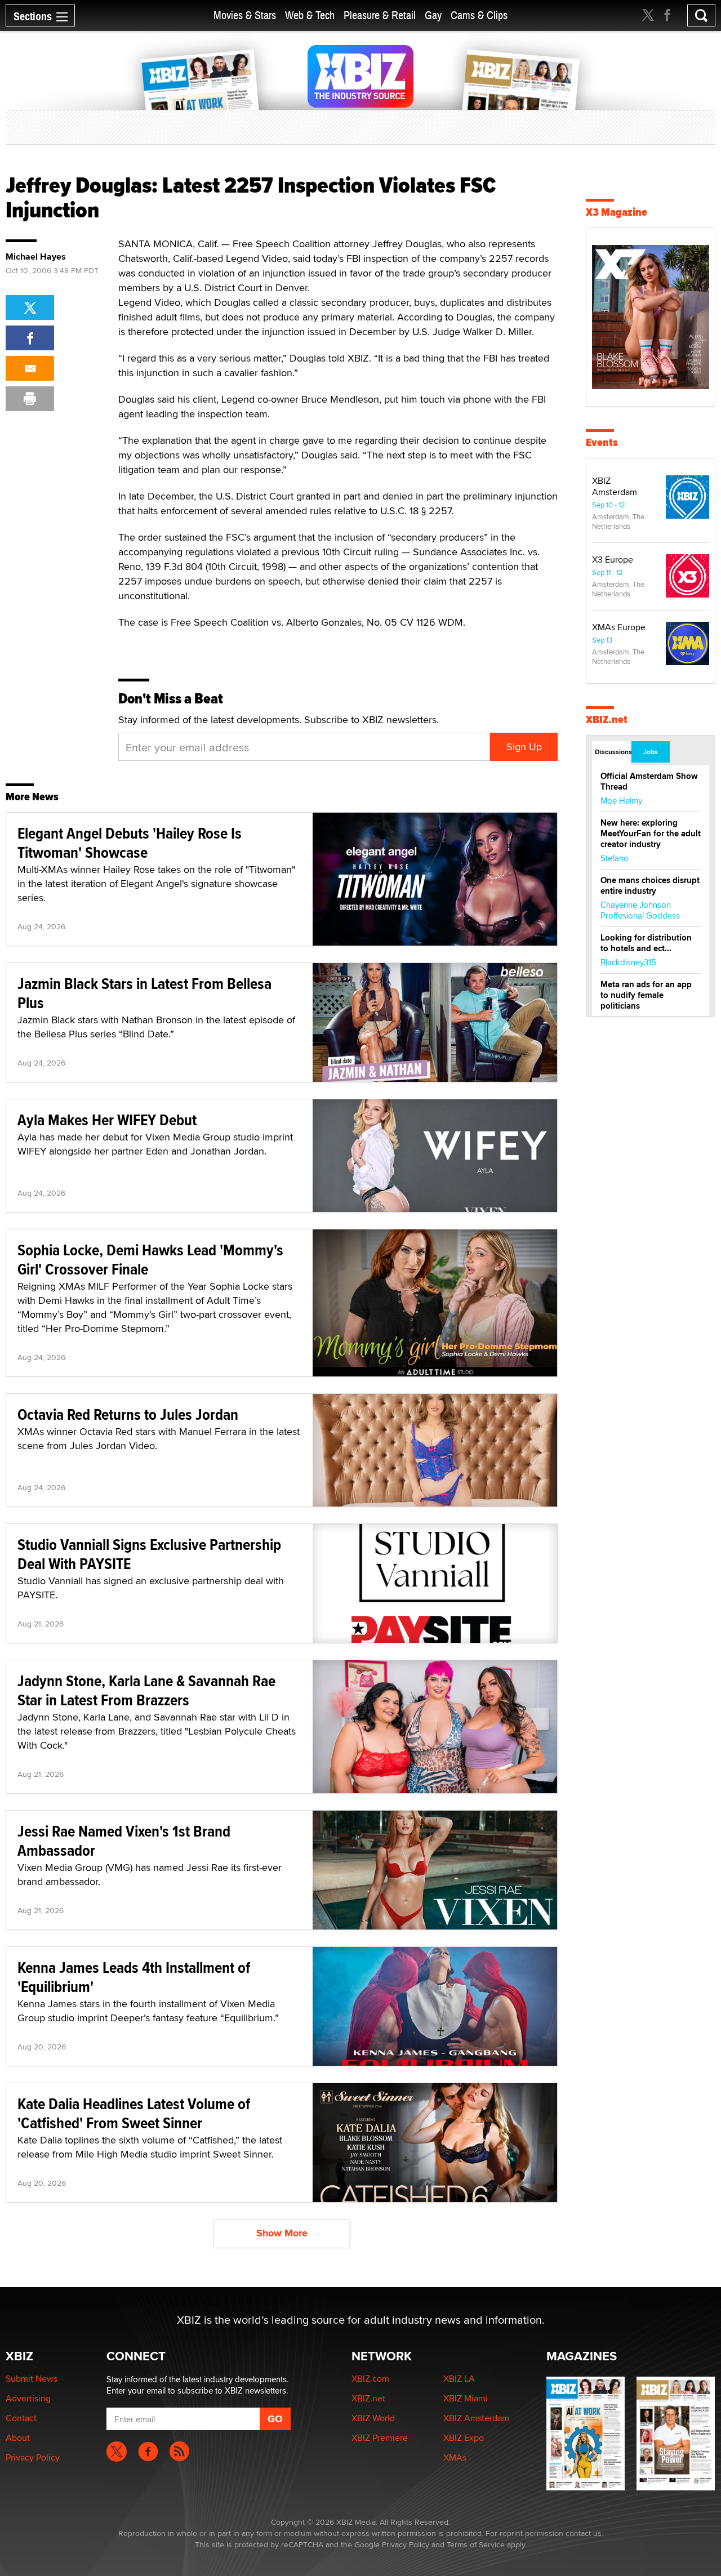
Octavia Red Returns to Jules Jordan (128, 1414)
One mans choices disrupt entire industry (650, 886)
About (18, 2438)
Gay (433, 15)
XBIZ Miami (466, 2398)
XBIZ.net (607, 719)
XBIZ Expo (464, 2438)
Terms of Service (476, 2544)
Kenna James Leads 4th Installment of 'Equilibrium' (134, 1977)
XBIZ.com (370, 2379)
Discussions (613, 752)
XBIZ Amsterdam (615, 486)
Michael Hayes (36, 257)
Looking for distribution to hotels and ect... (646, 943)
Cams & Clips (479, 15)
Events (602, 442)
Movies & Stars (245, 15)
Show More (282, 2233)
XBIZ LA (459, 2379)
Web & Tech (310, 15)
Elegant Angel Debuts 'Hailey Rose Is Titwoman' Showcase (130, 843)
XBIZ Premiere (380, 2438)
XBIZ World (373, 2418)
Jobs (651, 752)
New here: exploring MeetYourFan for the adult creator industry (651, 834)
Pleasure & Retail (380, 15)
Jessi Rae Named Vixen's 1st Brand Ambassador (124, 1841)
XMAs (455, 2457)
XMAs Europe (619, 627)
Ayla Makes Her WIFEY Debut (107, 1120)
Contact (21, 2418)
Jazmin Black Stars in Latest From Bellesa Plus (144, 993)
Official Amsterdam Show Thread (649, 781)
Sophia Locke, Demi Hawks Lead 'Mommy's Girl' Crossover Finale (150, 1260)
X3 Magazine (617, 212)
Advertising (28, 2398)
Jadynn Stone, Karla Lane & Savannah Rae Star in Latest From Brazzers (146, 1690)
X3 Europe (613, 560)
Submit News (32, 2379)
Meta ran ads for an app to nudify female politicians (646, 995)
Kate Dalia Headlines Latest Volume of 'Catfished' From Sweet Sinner (134, 2113)
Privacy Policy (33, 2457)
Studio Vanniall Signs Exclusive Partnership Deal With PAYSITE (149, 1554)
